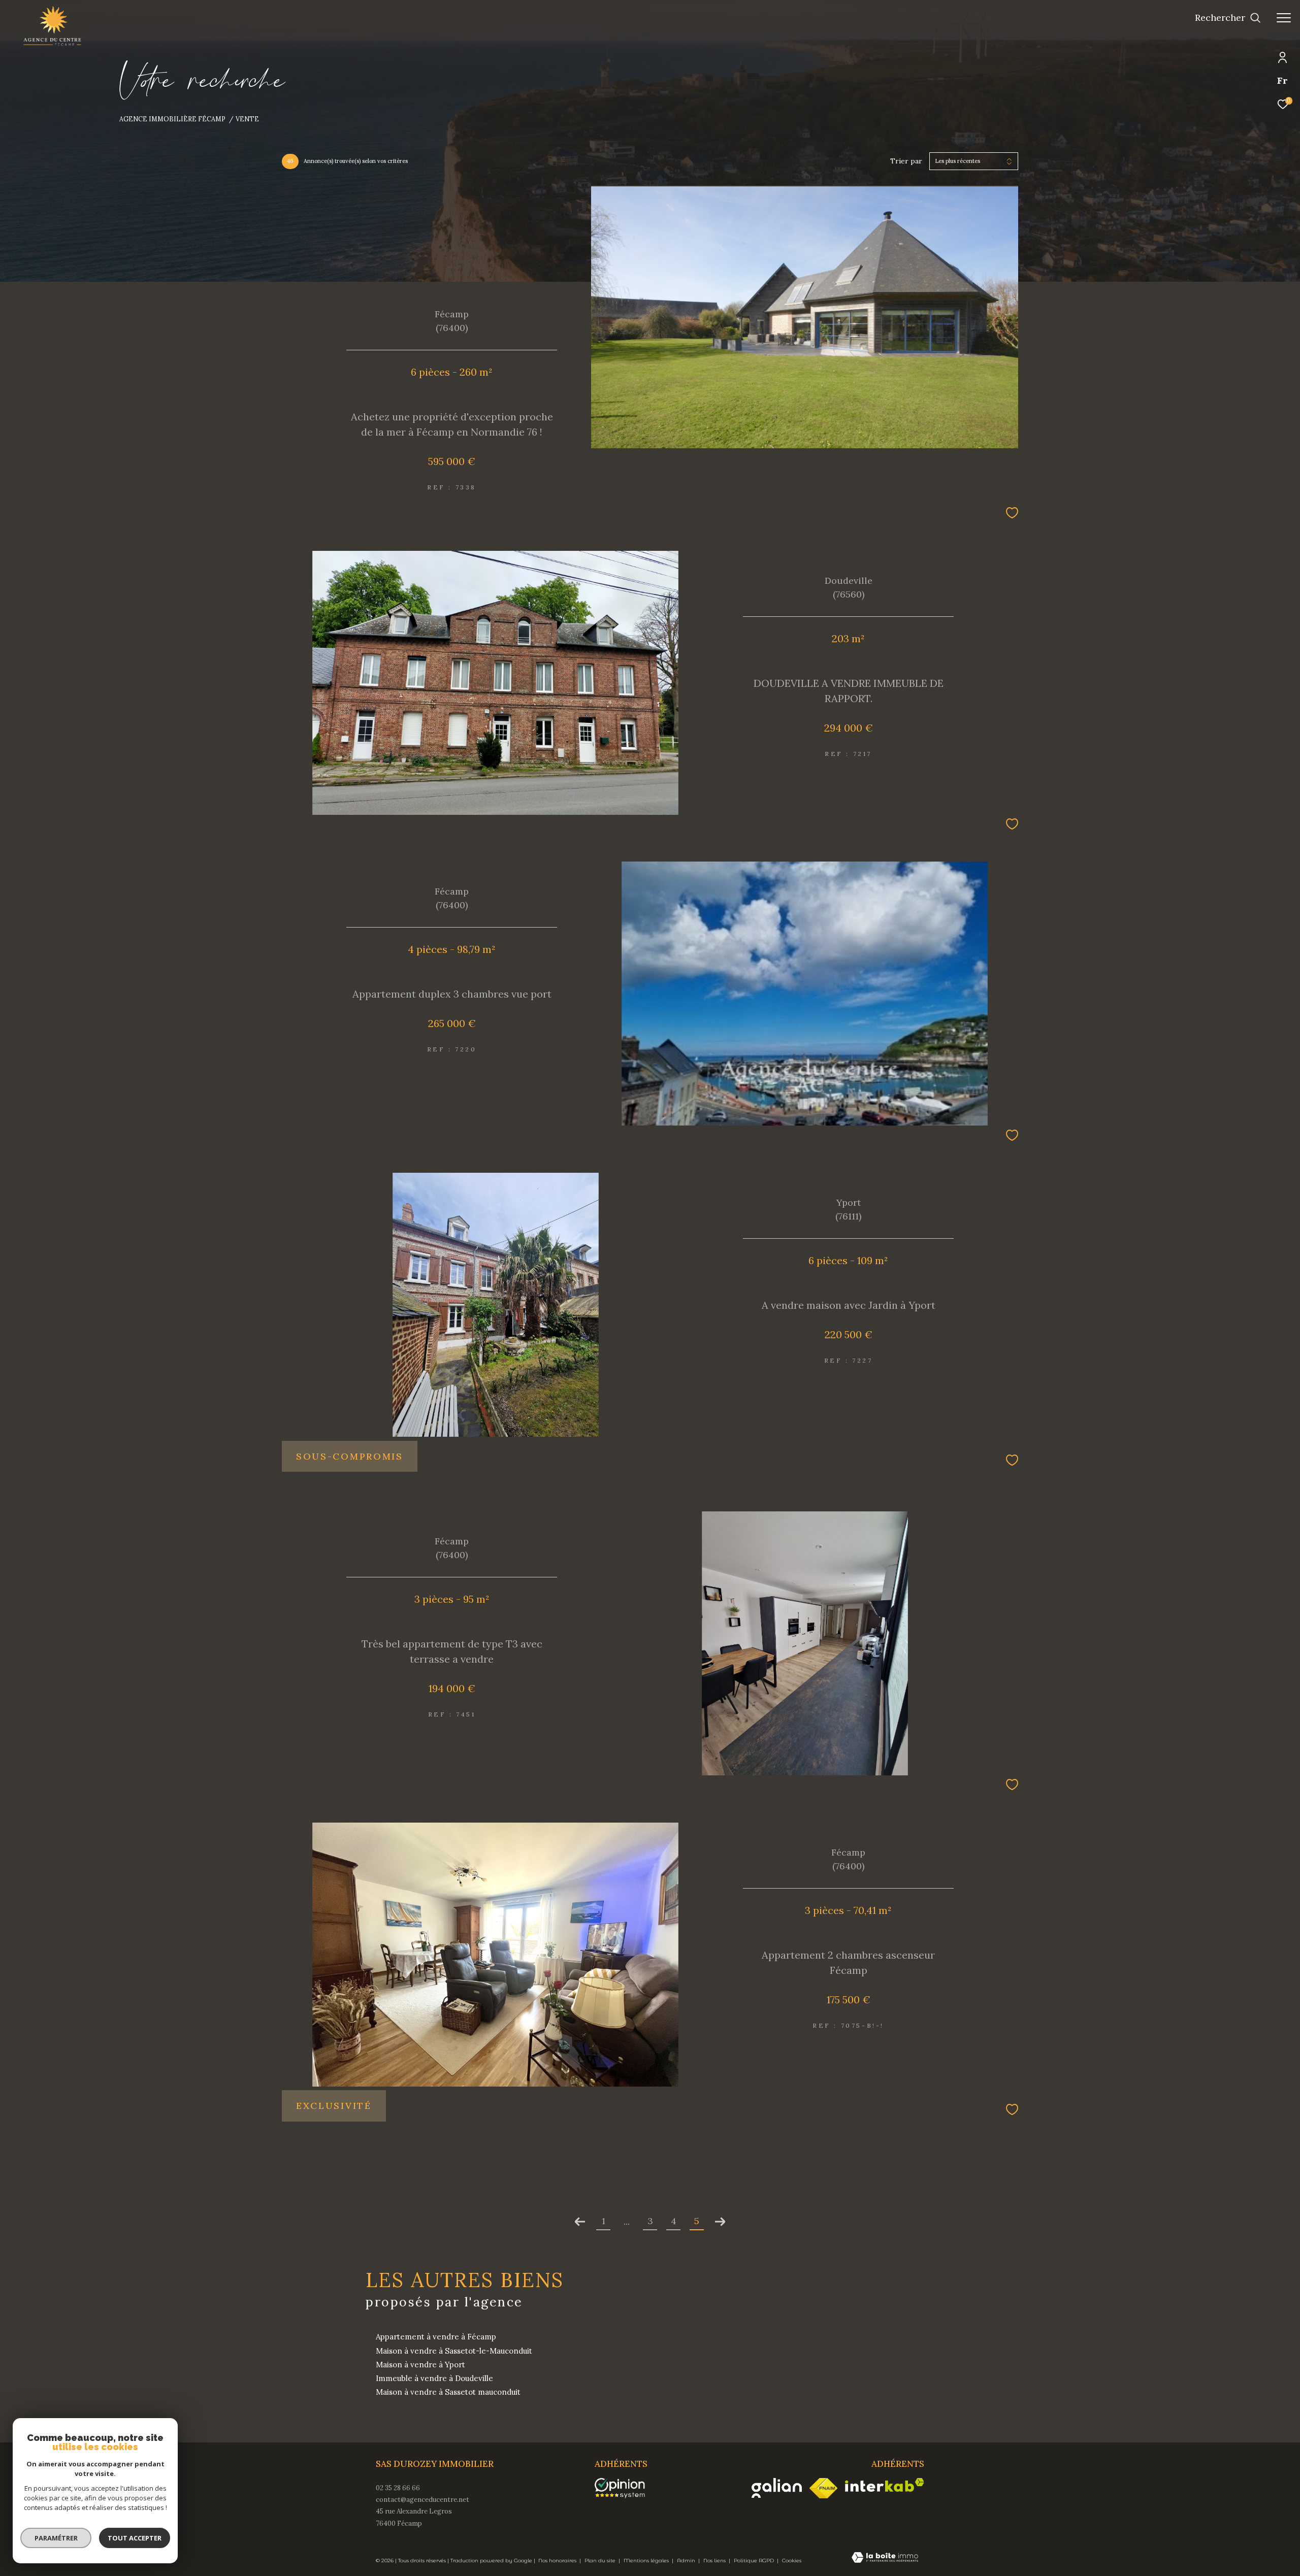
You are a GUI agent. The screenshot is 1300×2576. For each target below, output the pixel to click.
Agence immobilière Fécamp (172, 119)
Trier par (906, 161)
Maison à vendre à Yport (420, 2365)
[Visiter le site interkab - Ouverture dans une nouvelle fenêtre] (885, 2485)
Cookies (792, 2561)
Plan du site (601, 2561)
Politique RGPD (754, 2561)
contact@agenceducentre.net (422, 2500)
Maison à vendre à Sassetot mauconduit (448, 2392)
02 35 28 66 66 (398, 2488)
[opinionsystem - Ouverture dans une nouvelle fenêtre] (625, 2488)
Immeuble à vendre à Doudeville (434, 2378)
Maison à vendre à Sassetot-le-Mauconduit (454, 2351)
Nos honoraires (558, 2561)
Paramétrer (56, 2538)
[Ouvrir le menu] (1284, 18)
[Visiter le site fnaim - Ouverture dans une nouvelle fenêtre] (823, 2488)
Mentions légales (647, 2561)
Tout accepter (135, 2538)
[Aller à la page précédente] (580, 2222)
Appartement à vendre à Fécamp (436, 2337)
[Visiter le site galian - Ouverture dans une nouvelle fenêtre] (777, 2488)
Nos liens (715, 2561)
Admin (687, 2561)
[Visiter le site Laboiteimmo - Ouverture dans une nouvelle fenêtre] (885, 2558)
